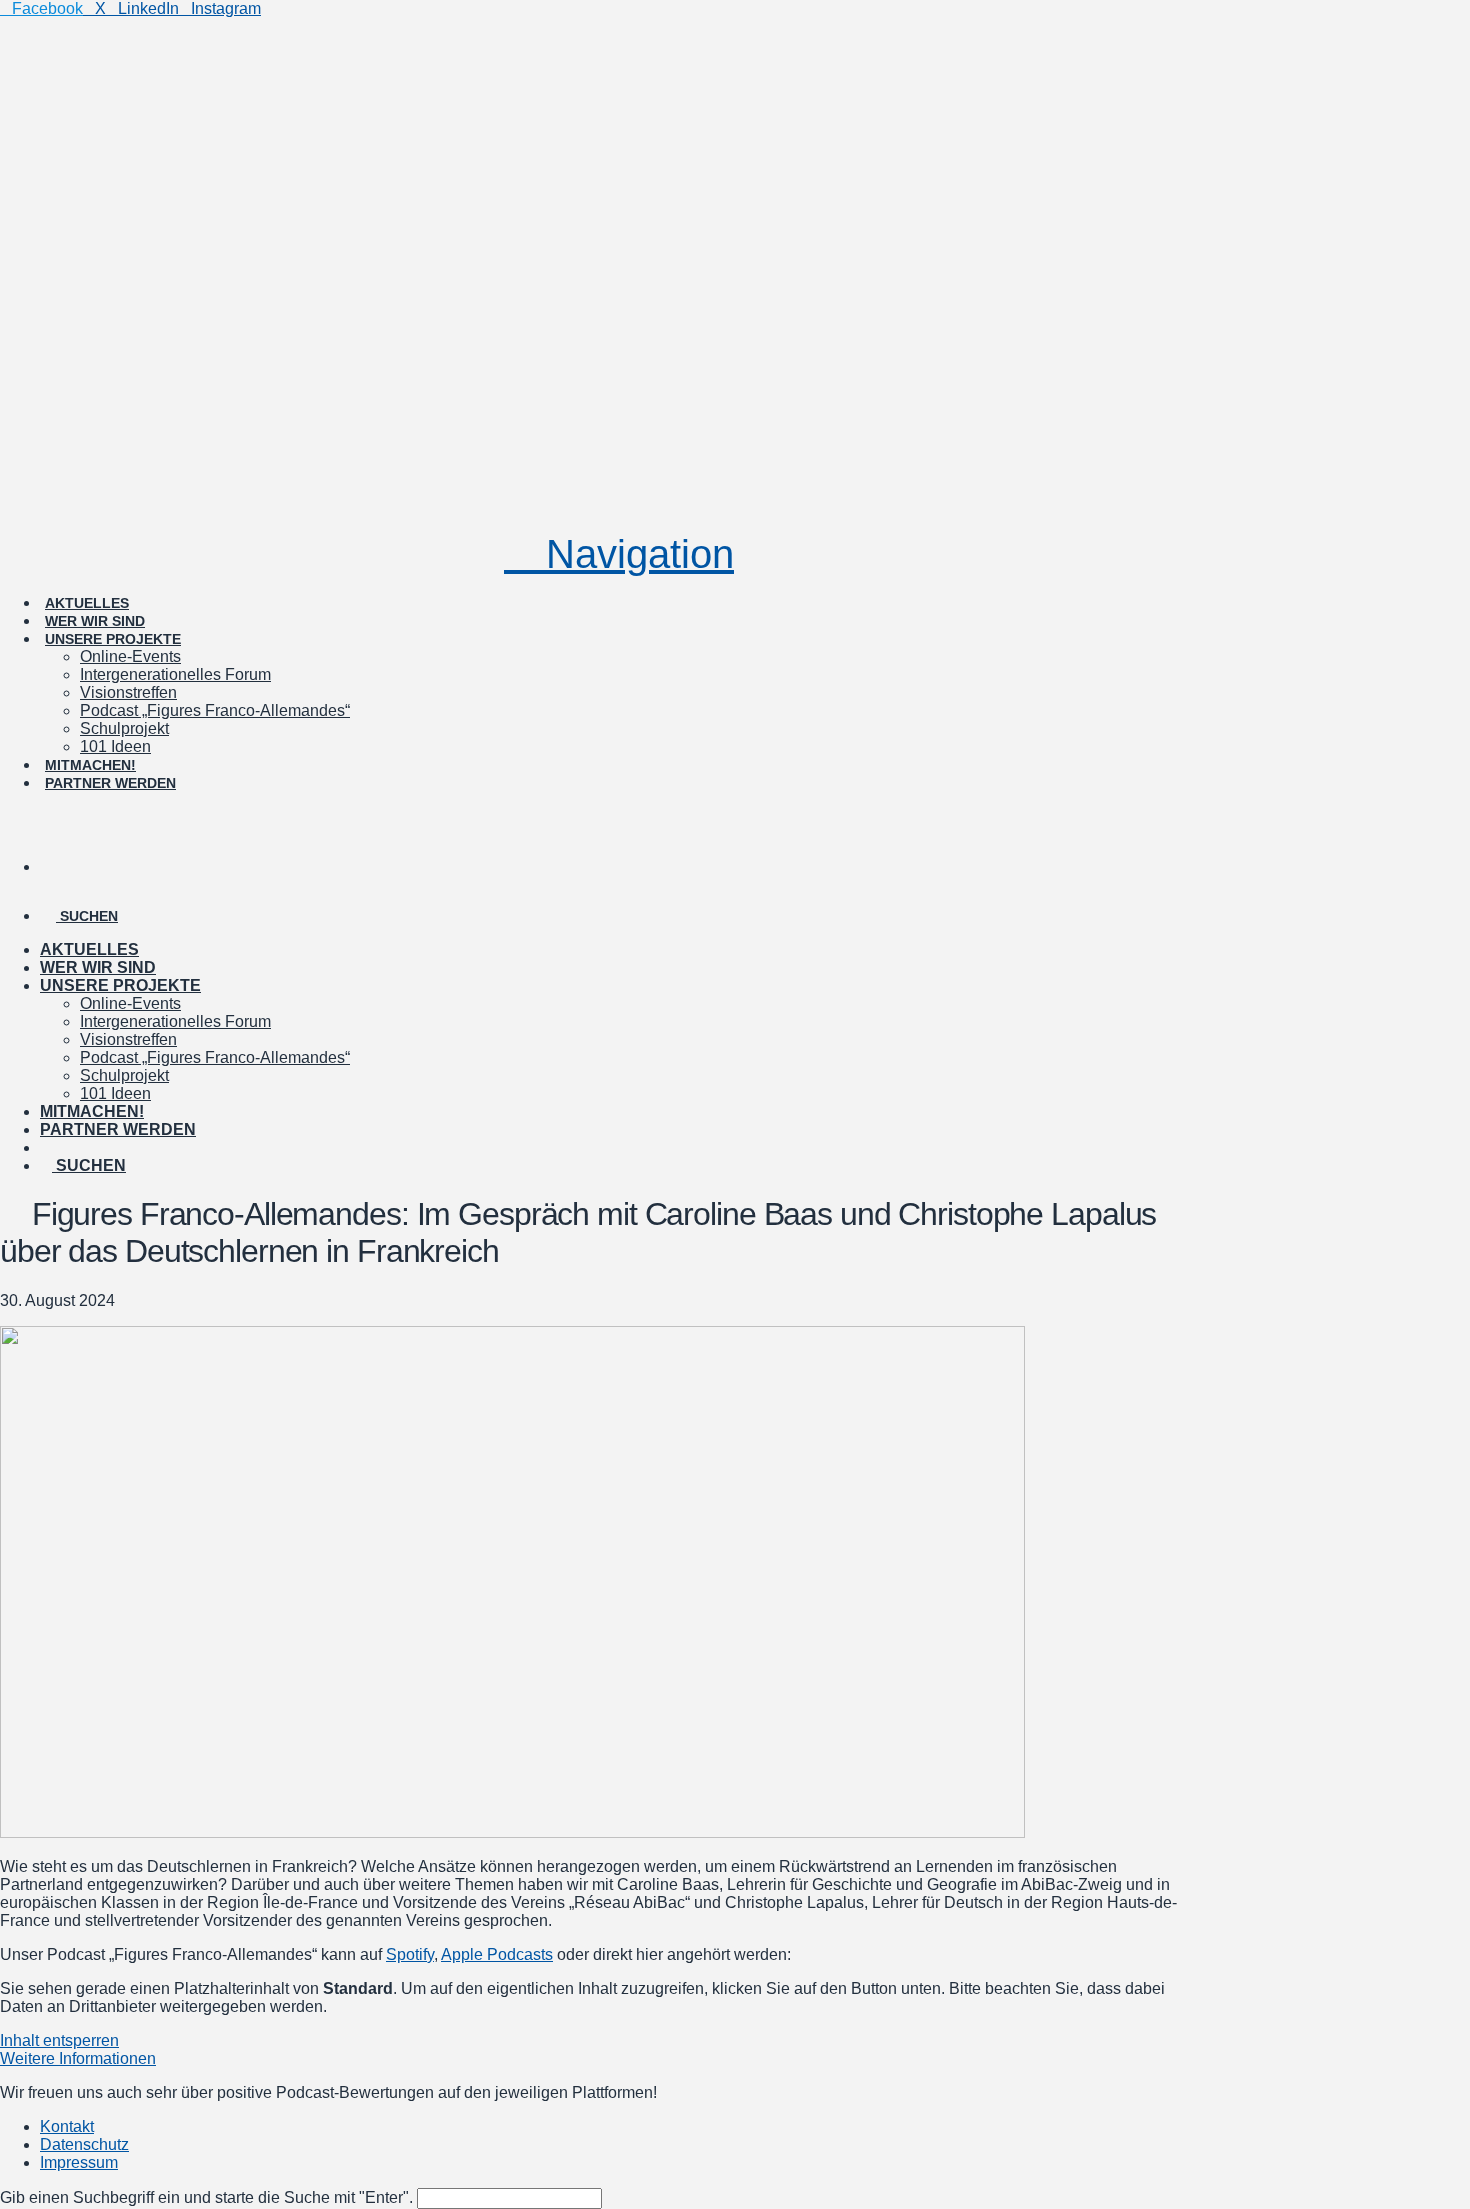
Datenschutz (84, 2144)
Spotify (410, 1954)
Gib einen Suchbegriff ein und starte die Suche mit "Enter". (206, 2197)
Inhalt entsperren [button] (59, 2040)
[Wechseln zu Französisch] (620, 849)
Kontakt (67, 2126)
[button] (619, 554)
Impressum (79, 2162)
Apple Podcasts (497, 1954)
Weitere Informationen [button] (78, 2058)
